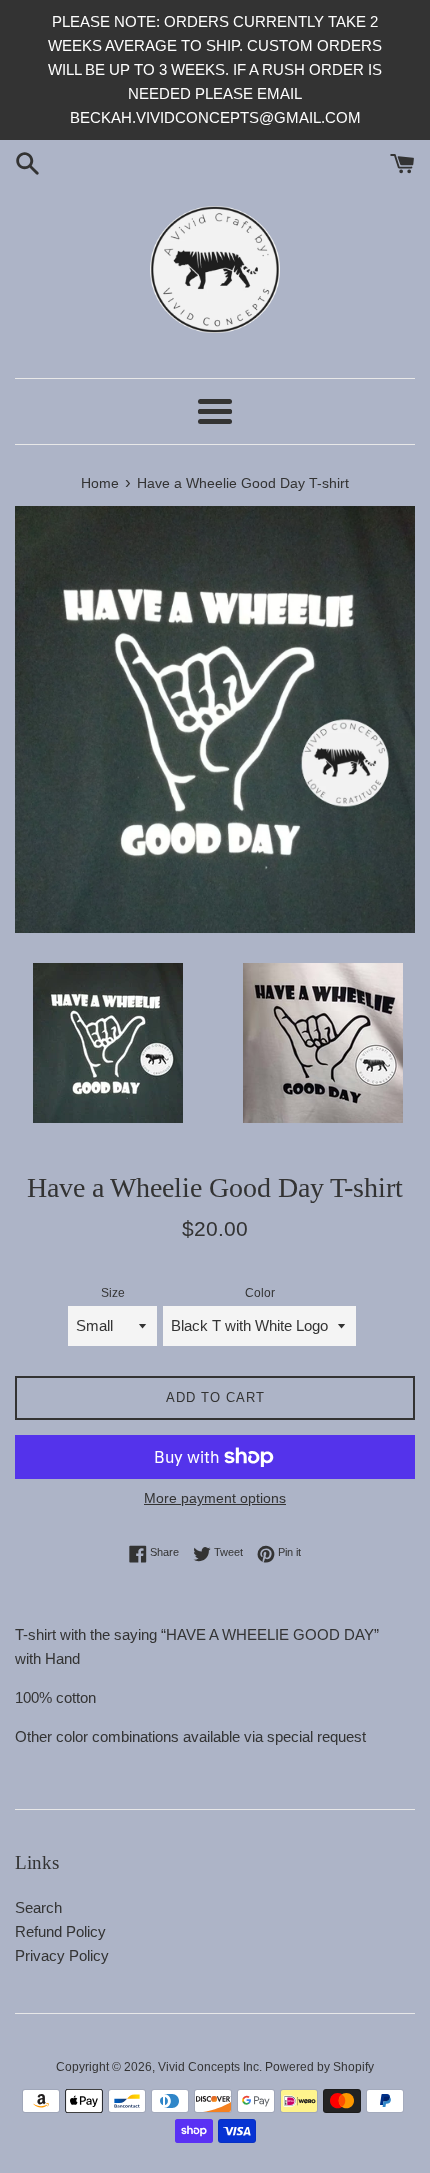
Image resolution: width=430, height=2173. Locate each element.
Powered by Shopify (319, 2067)
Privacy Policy (62, 1955)
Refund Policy (60, 1931)
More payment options (215, 1498)
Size (113, 1293)
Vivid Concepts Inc (208, 2067)
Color (260, 1293)
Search (38, 1907)
